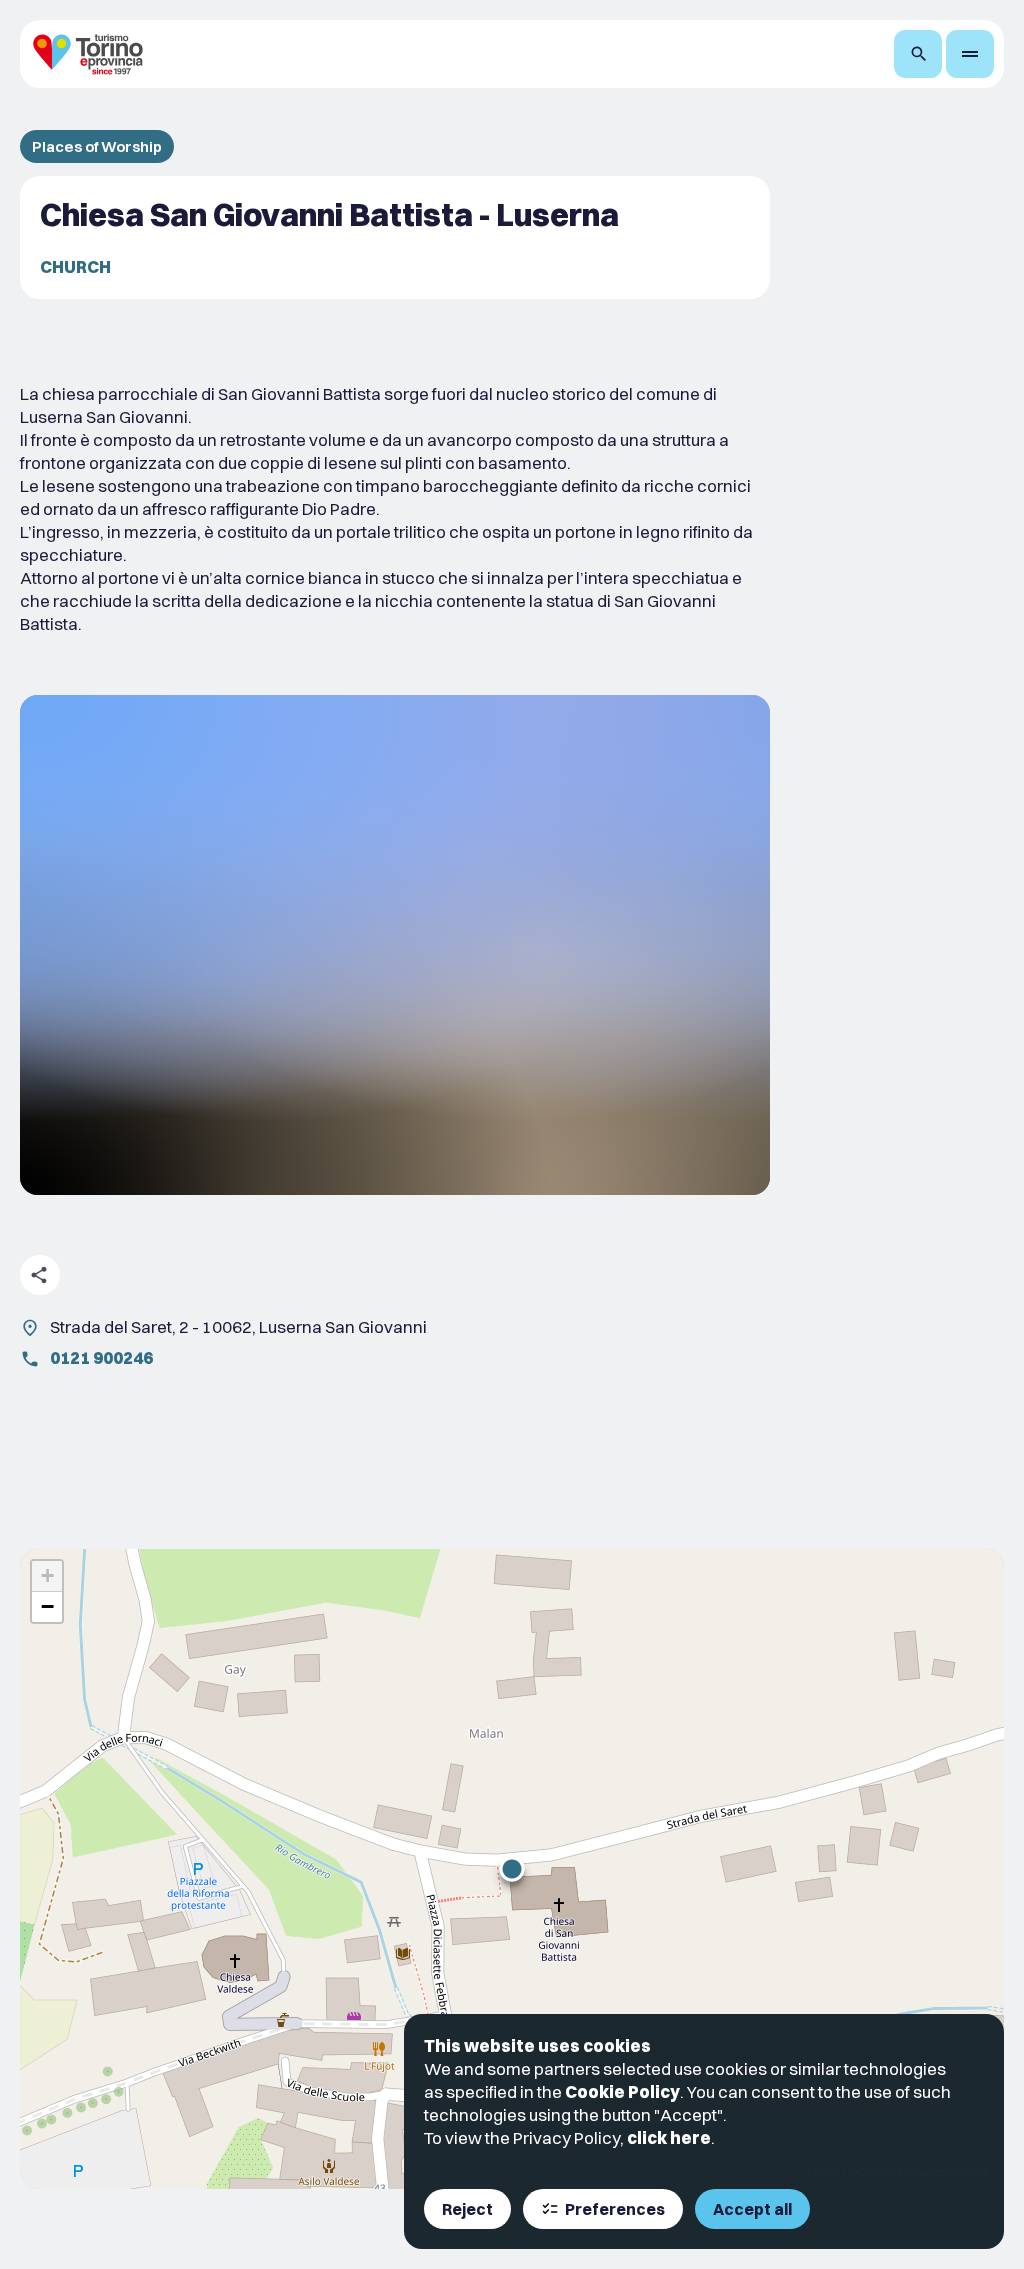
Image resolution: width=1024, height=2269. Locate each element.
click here (669, 2137)
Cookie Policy (622, 2091)
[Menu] (970, 54)
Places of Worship (97, 146)
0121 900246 (101, 1357)
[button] (512, 1869)
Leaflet (823, 2172)
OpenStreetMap (895, 2172)
